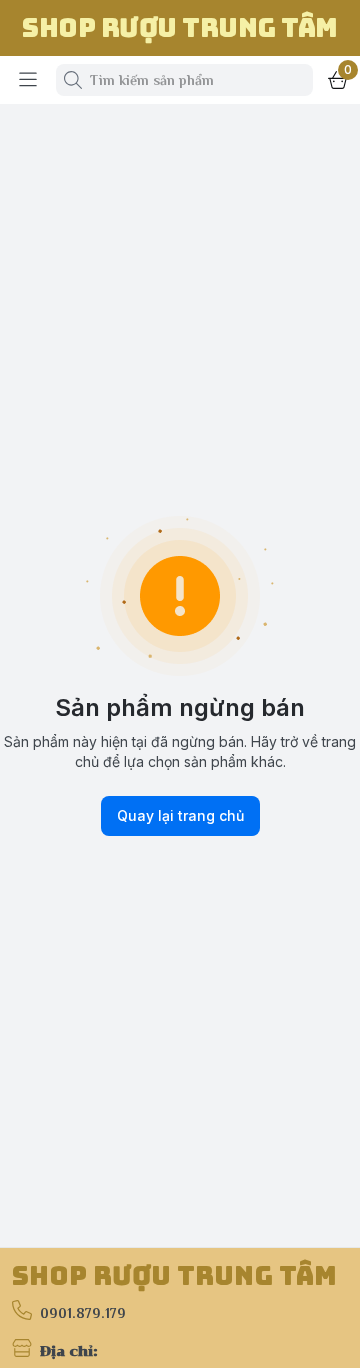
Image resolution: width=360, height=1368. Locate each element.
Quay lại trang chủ (180, 815)
